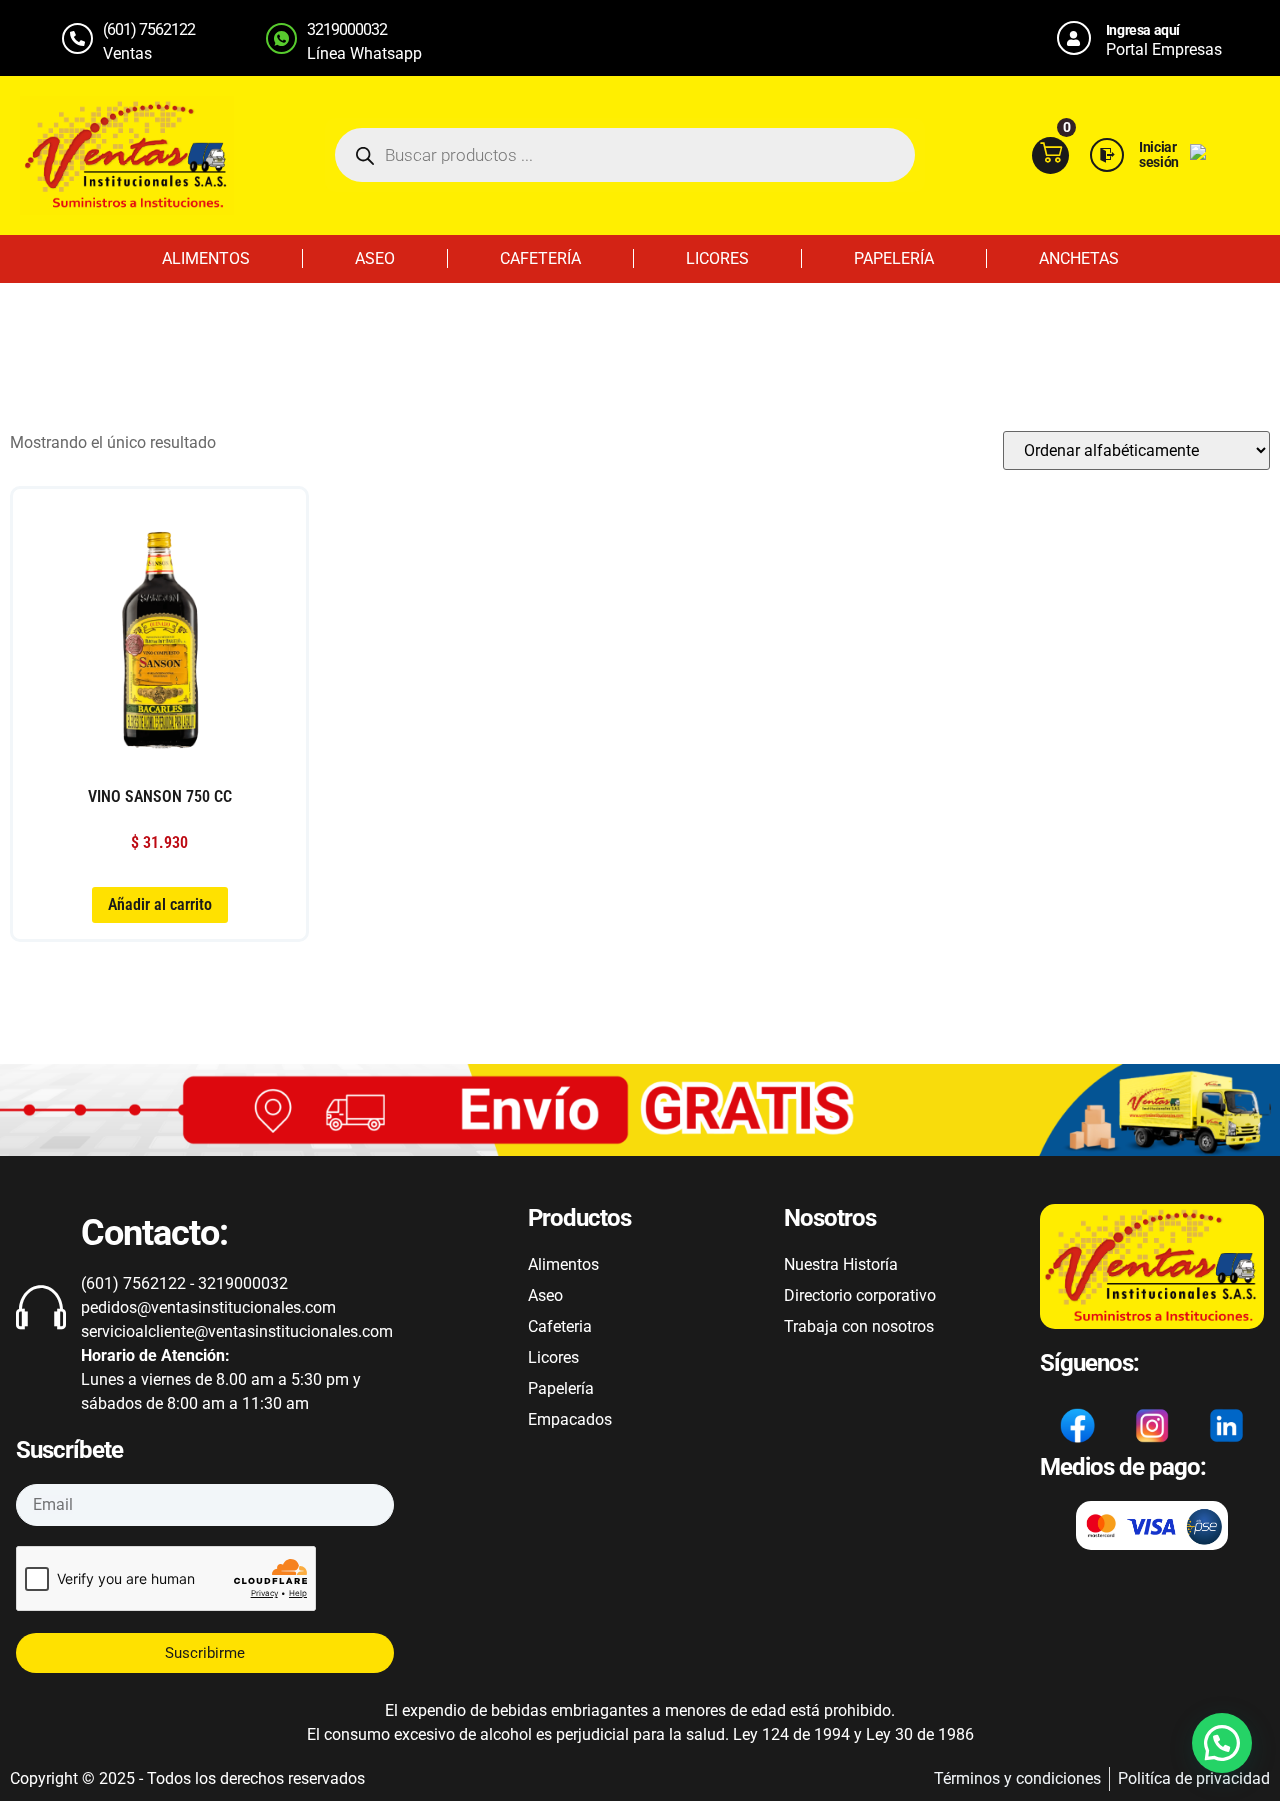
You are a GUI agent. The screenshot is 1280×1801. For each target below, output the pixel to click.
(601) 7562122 (149, 29)
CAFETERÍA (540, 258)
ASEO (375, 258)
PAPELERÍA (894, 258)
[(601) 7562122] (77, 38)
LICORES (717, 258)
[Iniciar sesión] (1107, 155)
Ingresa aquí (1143, 30)
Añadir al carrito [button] (160, 904)
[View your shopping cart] (1050, 155)
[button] (1222, 1743)
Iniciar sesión (1159, 154)
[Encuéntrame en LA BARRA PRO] (1198, 154)
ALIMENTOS (206, 258)
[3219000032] (281, 38)
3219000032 (347, 29)
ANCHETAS (1079, 258)
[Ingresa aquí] (1074, 38)
